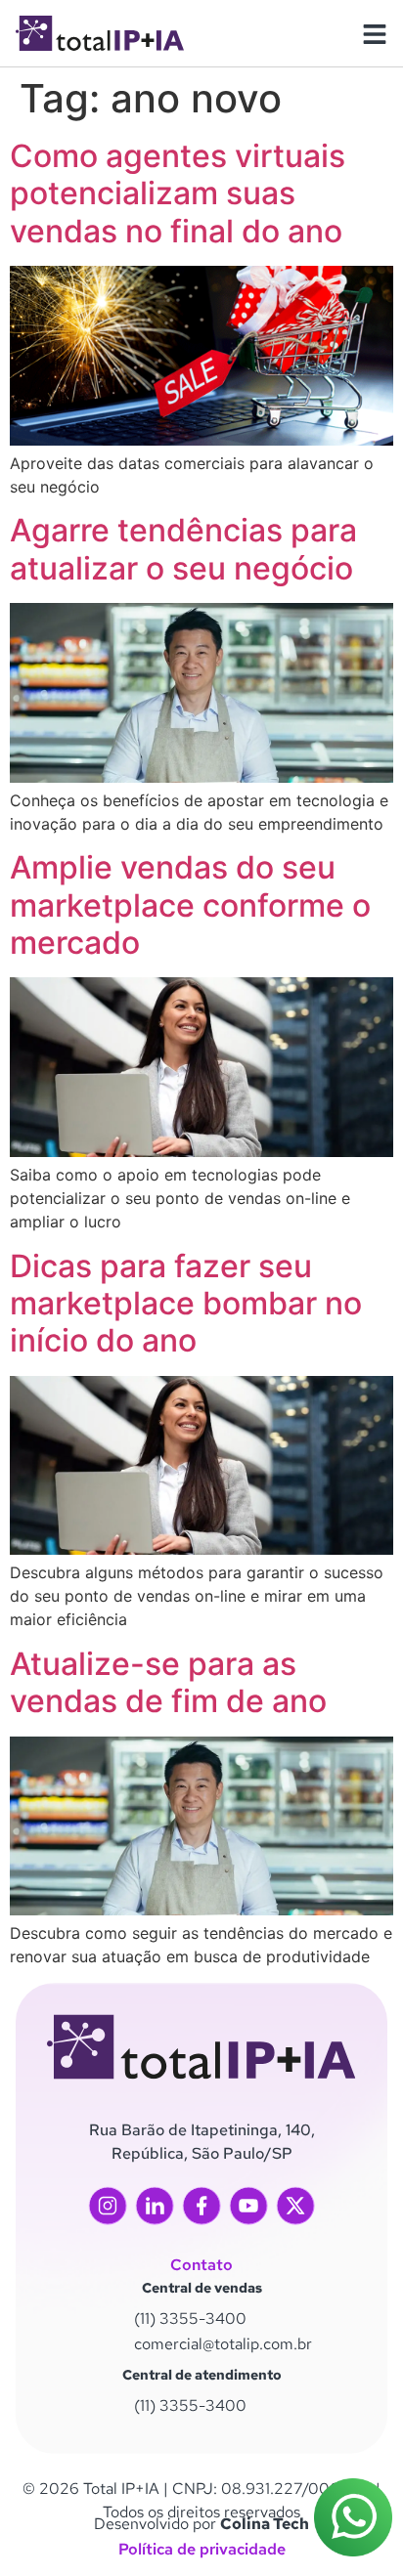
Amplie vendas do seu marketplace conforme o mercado (190, 905)
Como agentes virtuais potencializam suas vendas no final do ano (178, 193)
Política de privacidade (202, 2549)
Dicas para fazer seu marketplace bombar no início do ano (186, 1304)
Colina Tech (265, 2524)
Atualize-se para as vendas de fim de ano (168, 1682)
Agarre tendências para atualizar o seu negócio (183, 549)
